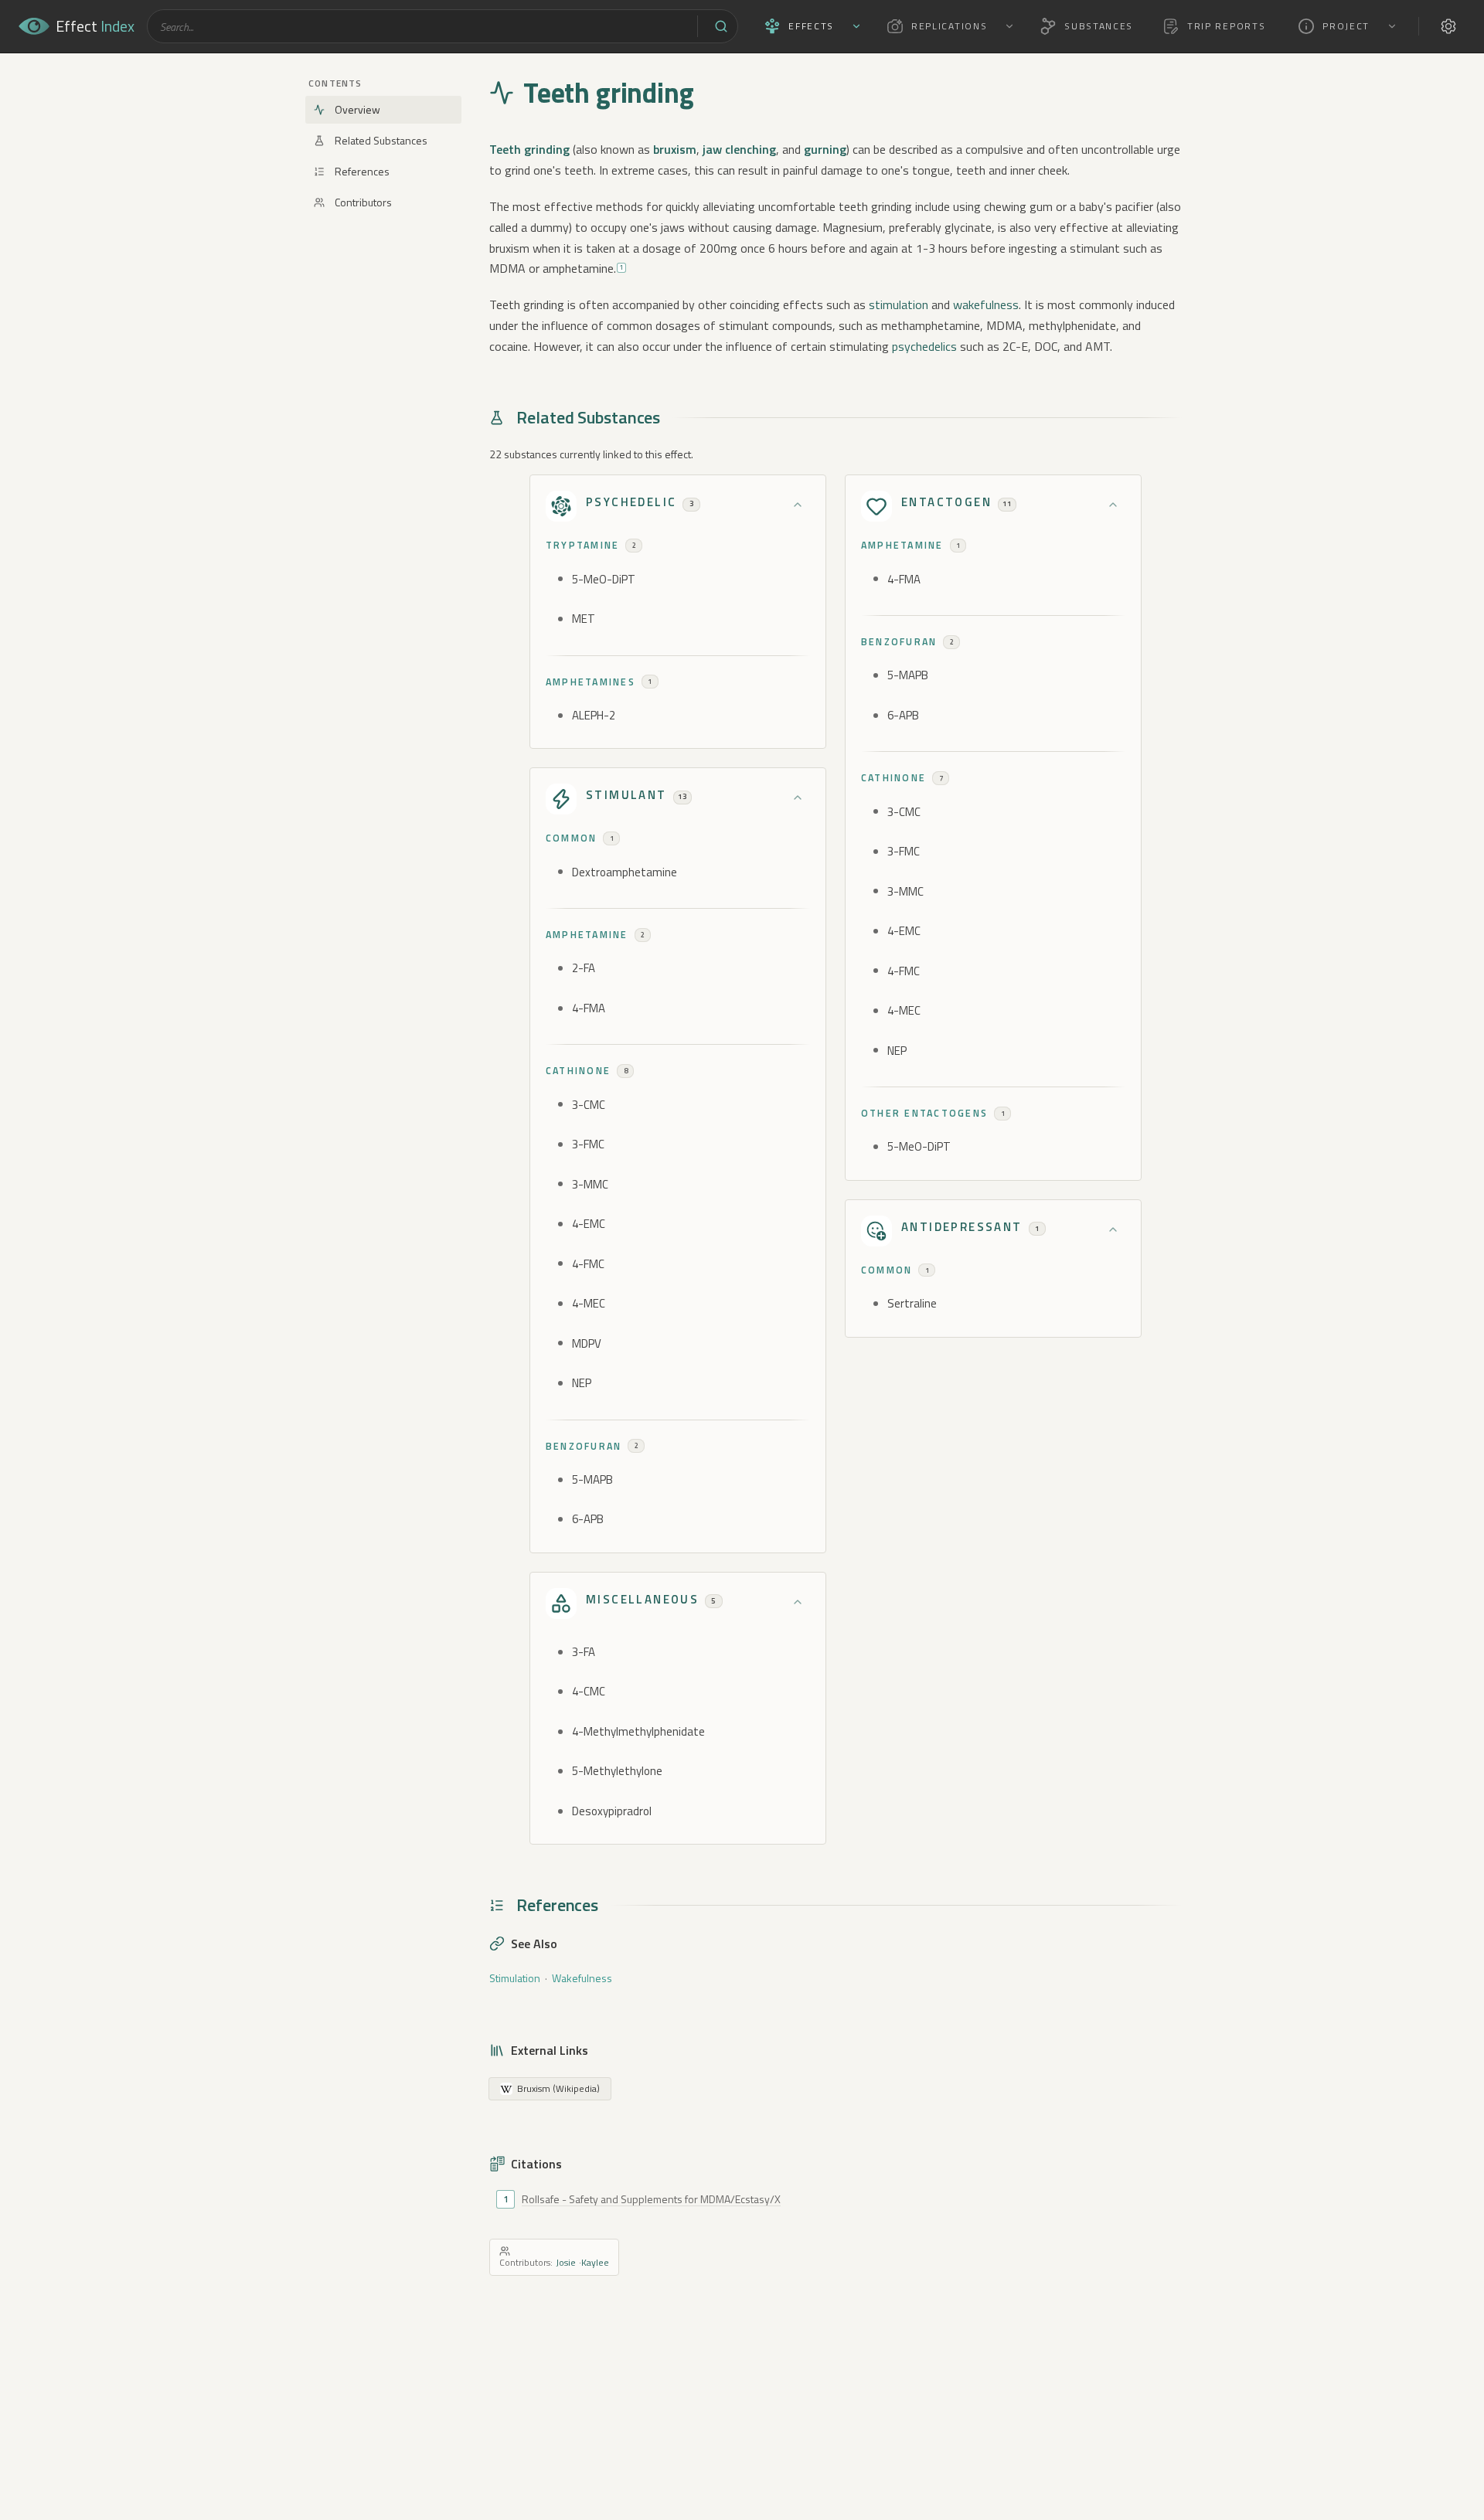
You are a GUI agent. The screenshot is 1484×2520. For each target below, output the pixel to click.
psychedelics (924, 346)
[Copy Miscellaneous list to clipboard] (561, 1603)
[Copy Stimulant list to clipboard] (561, 799)
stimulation (899, 304)
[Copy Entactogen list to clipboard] (876, 506)
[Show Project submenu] (1392, 26)
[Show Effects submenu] (856, 26)
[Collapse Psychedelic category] (798, 505)
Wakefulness (582, 1978)
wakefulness (986, 304)
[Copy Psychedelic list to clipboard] (561, 506)
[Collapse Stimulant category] (798, 797)
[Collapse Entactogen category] (1113, 505)
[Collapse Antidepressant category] (1113, 1229)
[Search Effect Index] (721, 26)
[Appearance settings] (1448, 26)
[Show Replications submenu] (1009, 26)
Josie (566, 2262)
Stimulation (515, 1978)
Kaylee (595, 2262)
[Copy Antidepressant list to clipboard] (876, 1231)
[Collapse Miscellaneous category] (798, 1602)
